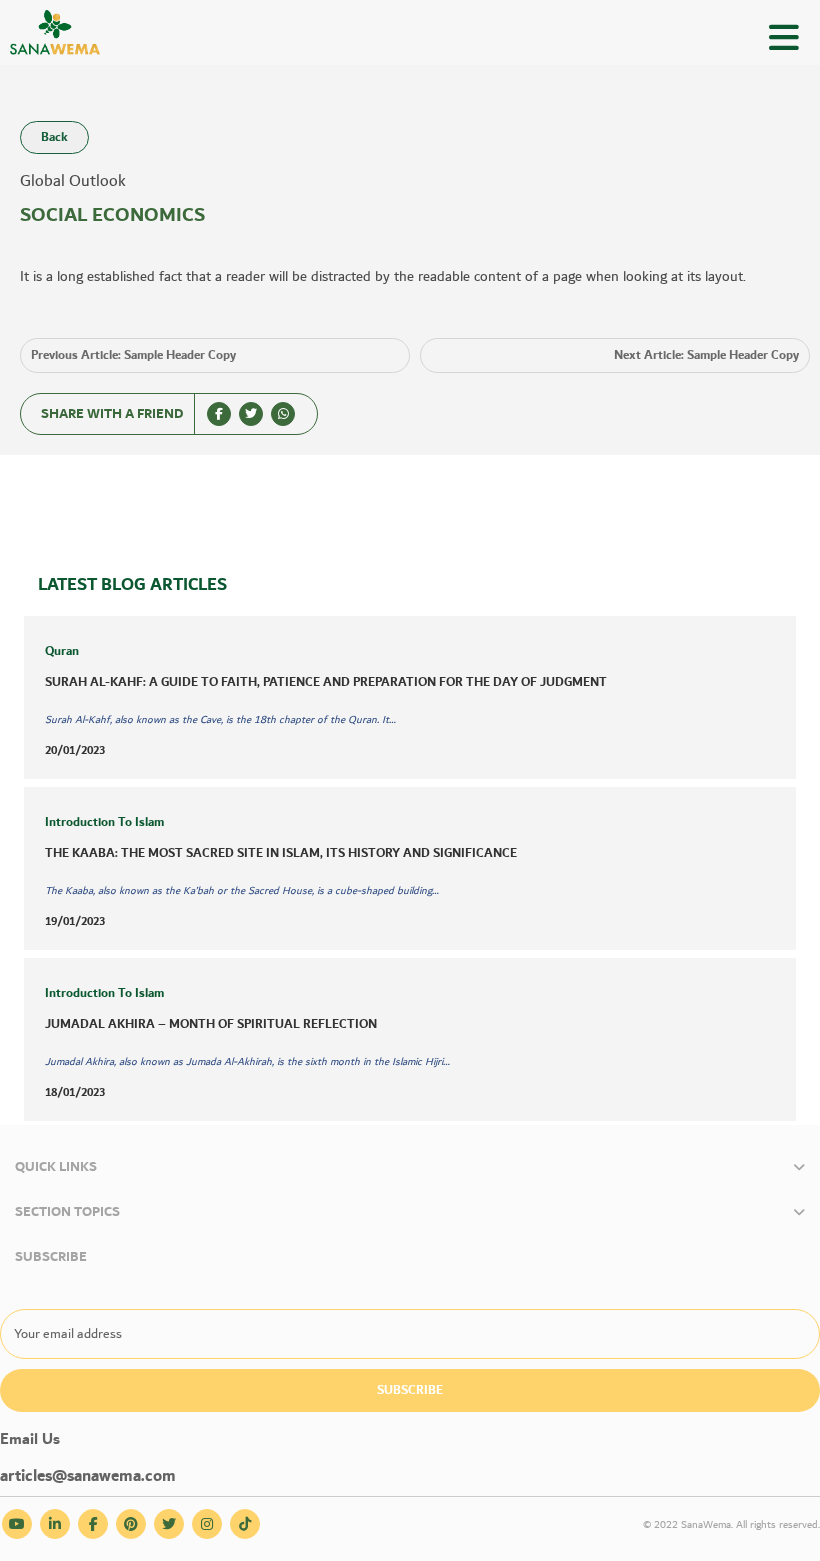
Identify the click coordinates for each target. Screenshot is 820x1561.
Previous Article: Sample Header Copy (133, 355)
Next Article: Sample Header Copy (706, 355)
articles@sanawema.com (88, 1476)
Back (54, 137)
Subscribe (410, 1390)
